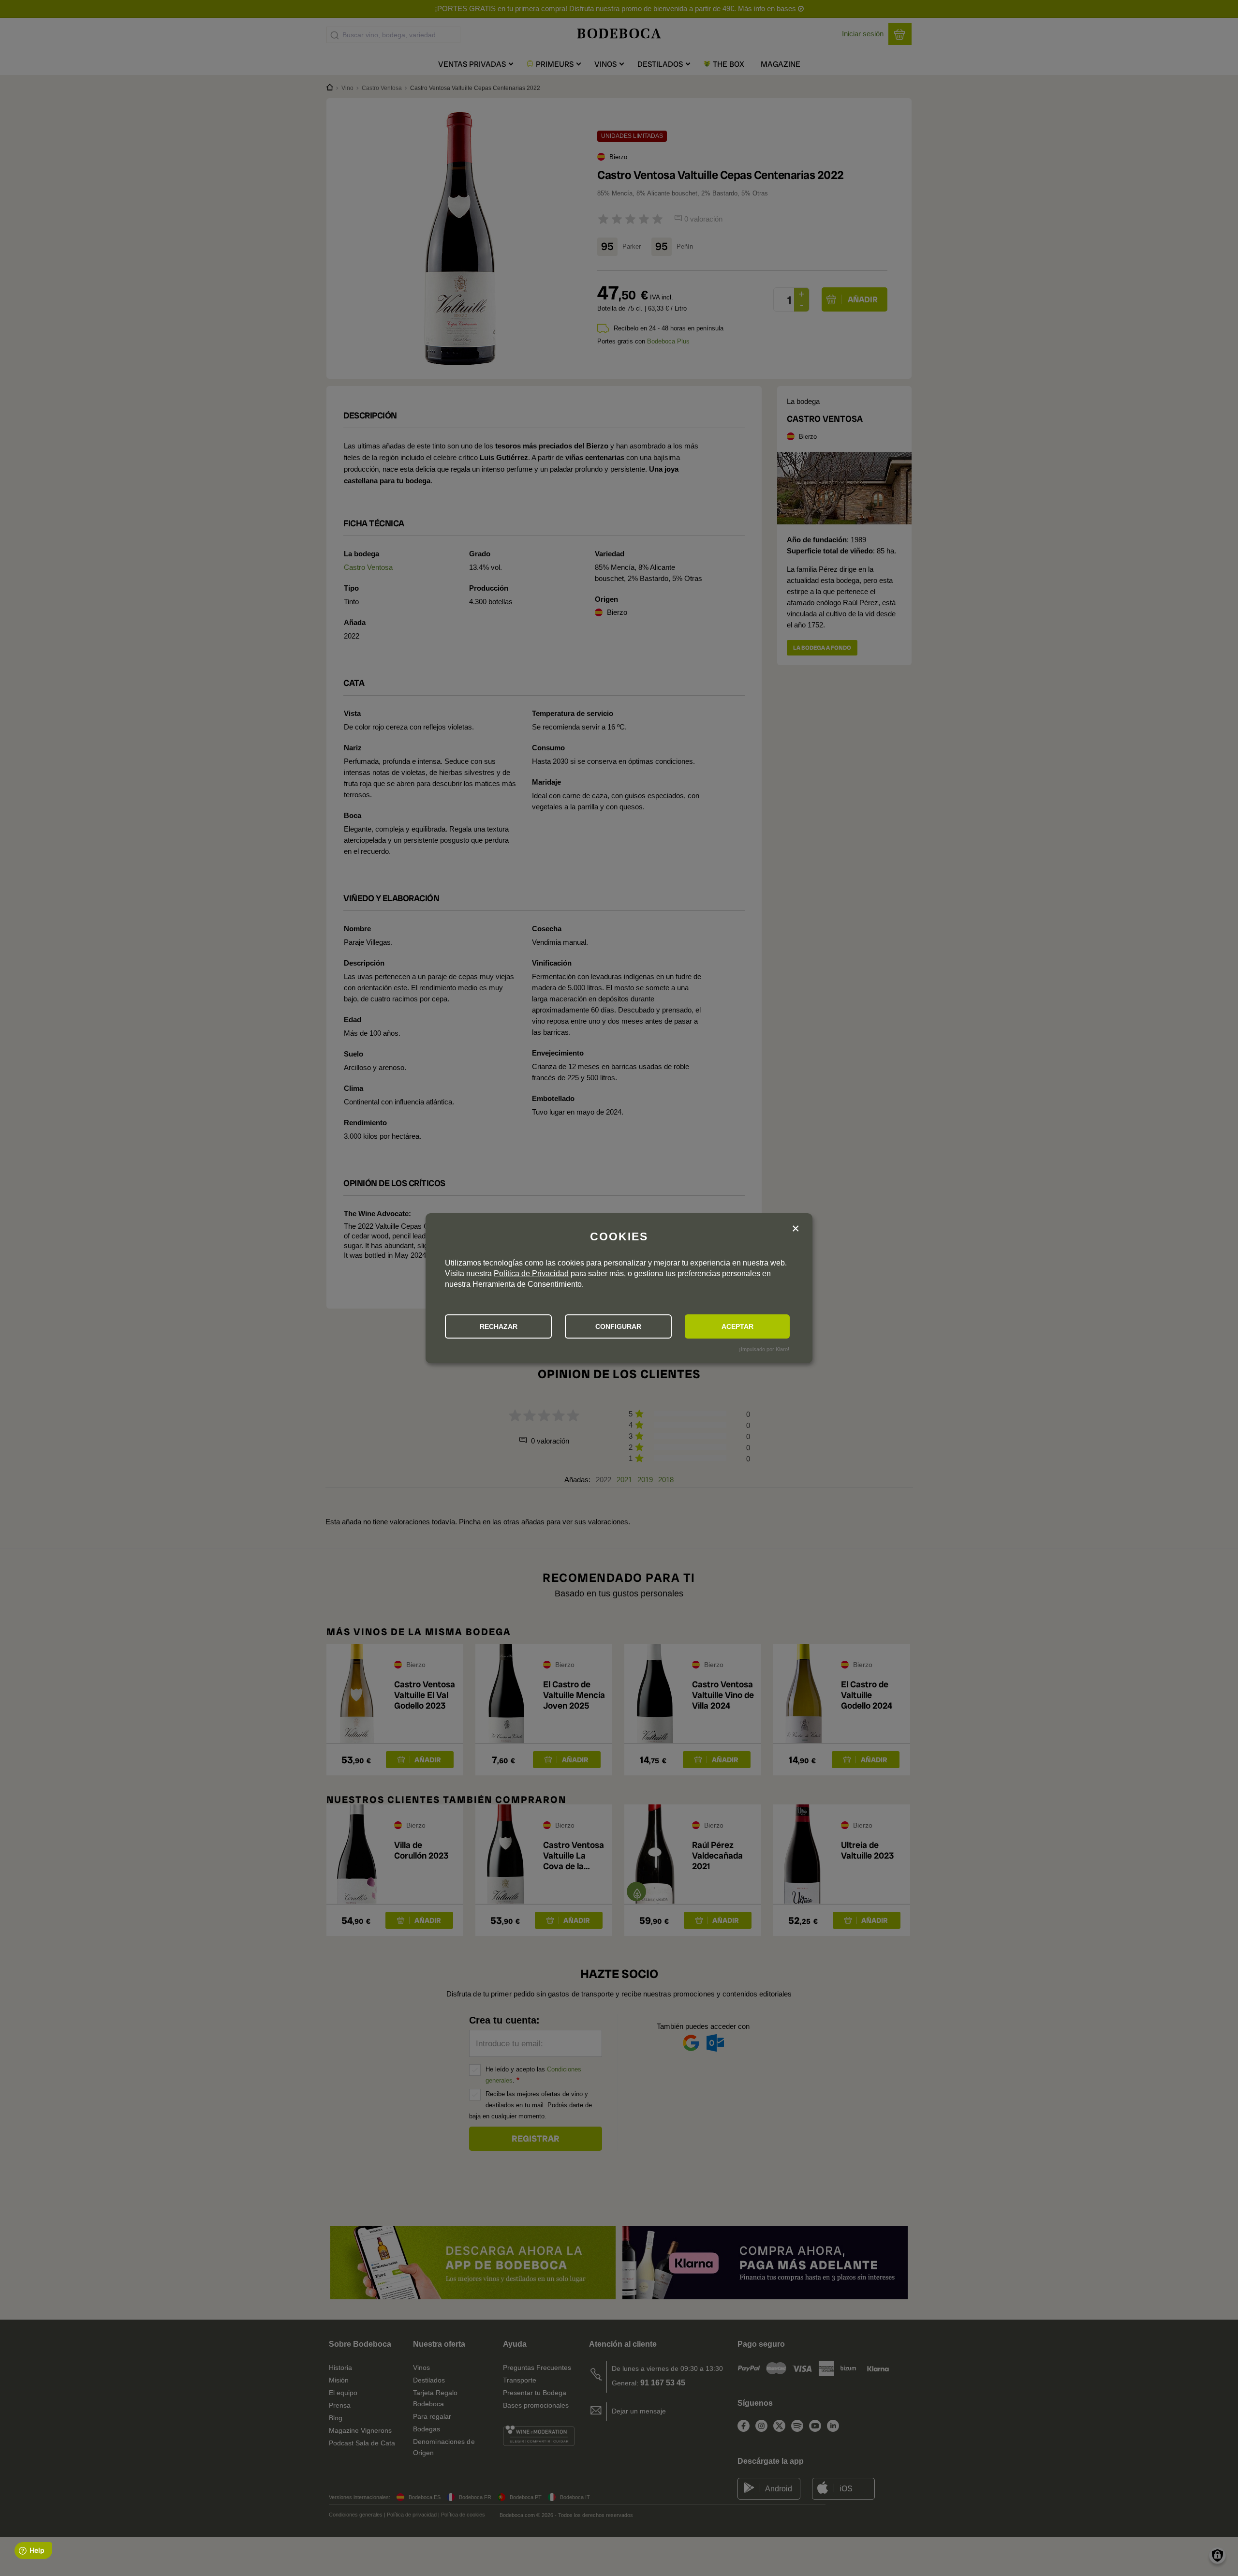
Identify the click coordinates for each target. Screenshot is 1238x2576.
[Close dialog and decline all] (796, 1229)
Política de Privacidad (531, 1273)
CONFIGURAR (618, 1326)
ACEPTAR (737, 1326)
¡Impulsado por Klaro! (764, 1349)
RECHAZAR (499, 1326)
